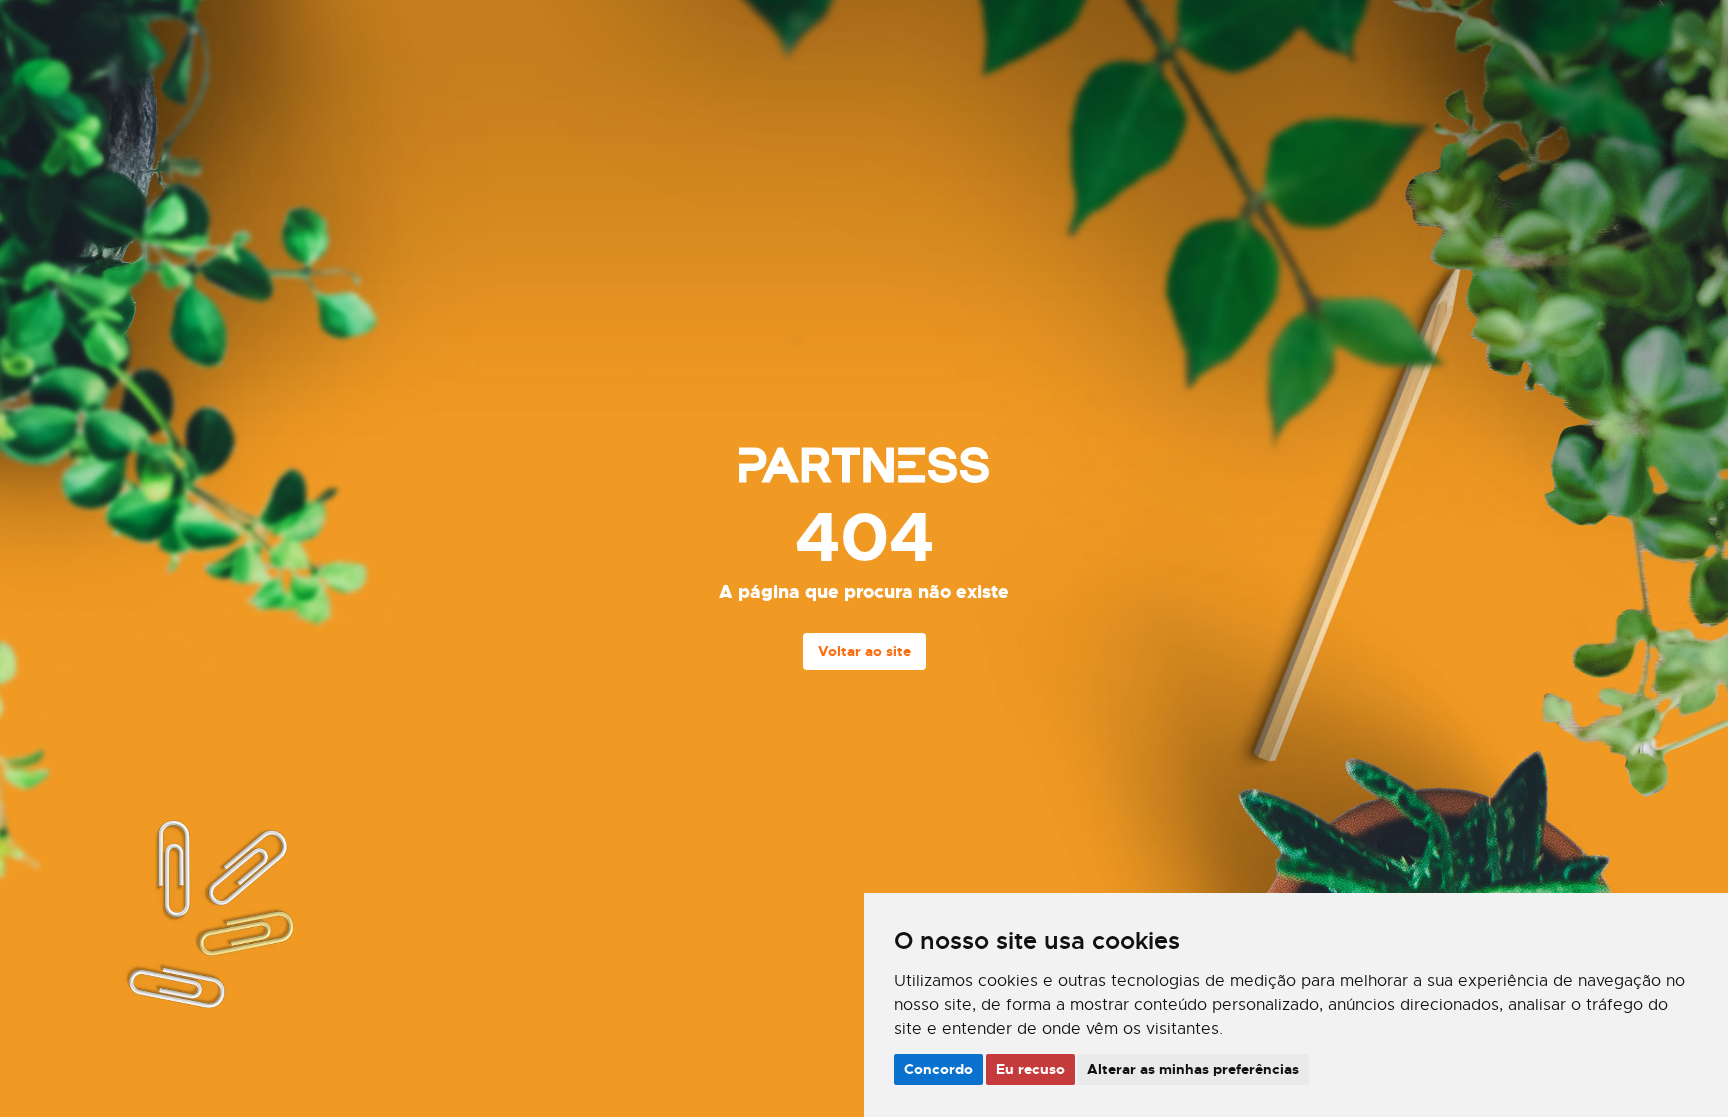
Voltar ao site (864, 651)
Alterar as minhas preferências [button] (1193, 1069)
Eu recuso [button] (1030, 1069)
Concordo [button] (938, 1069)
